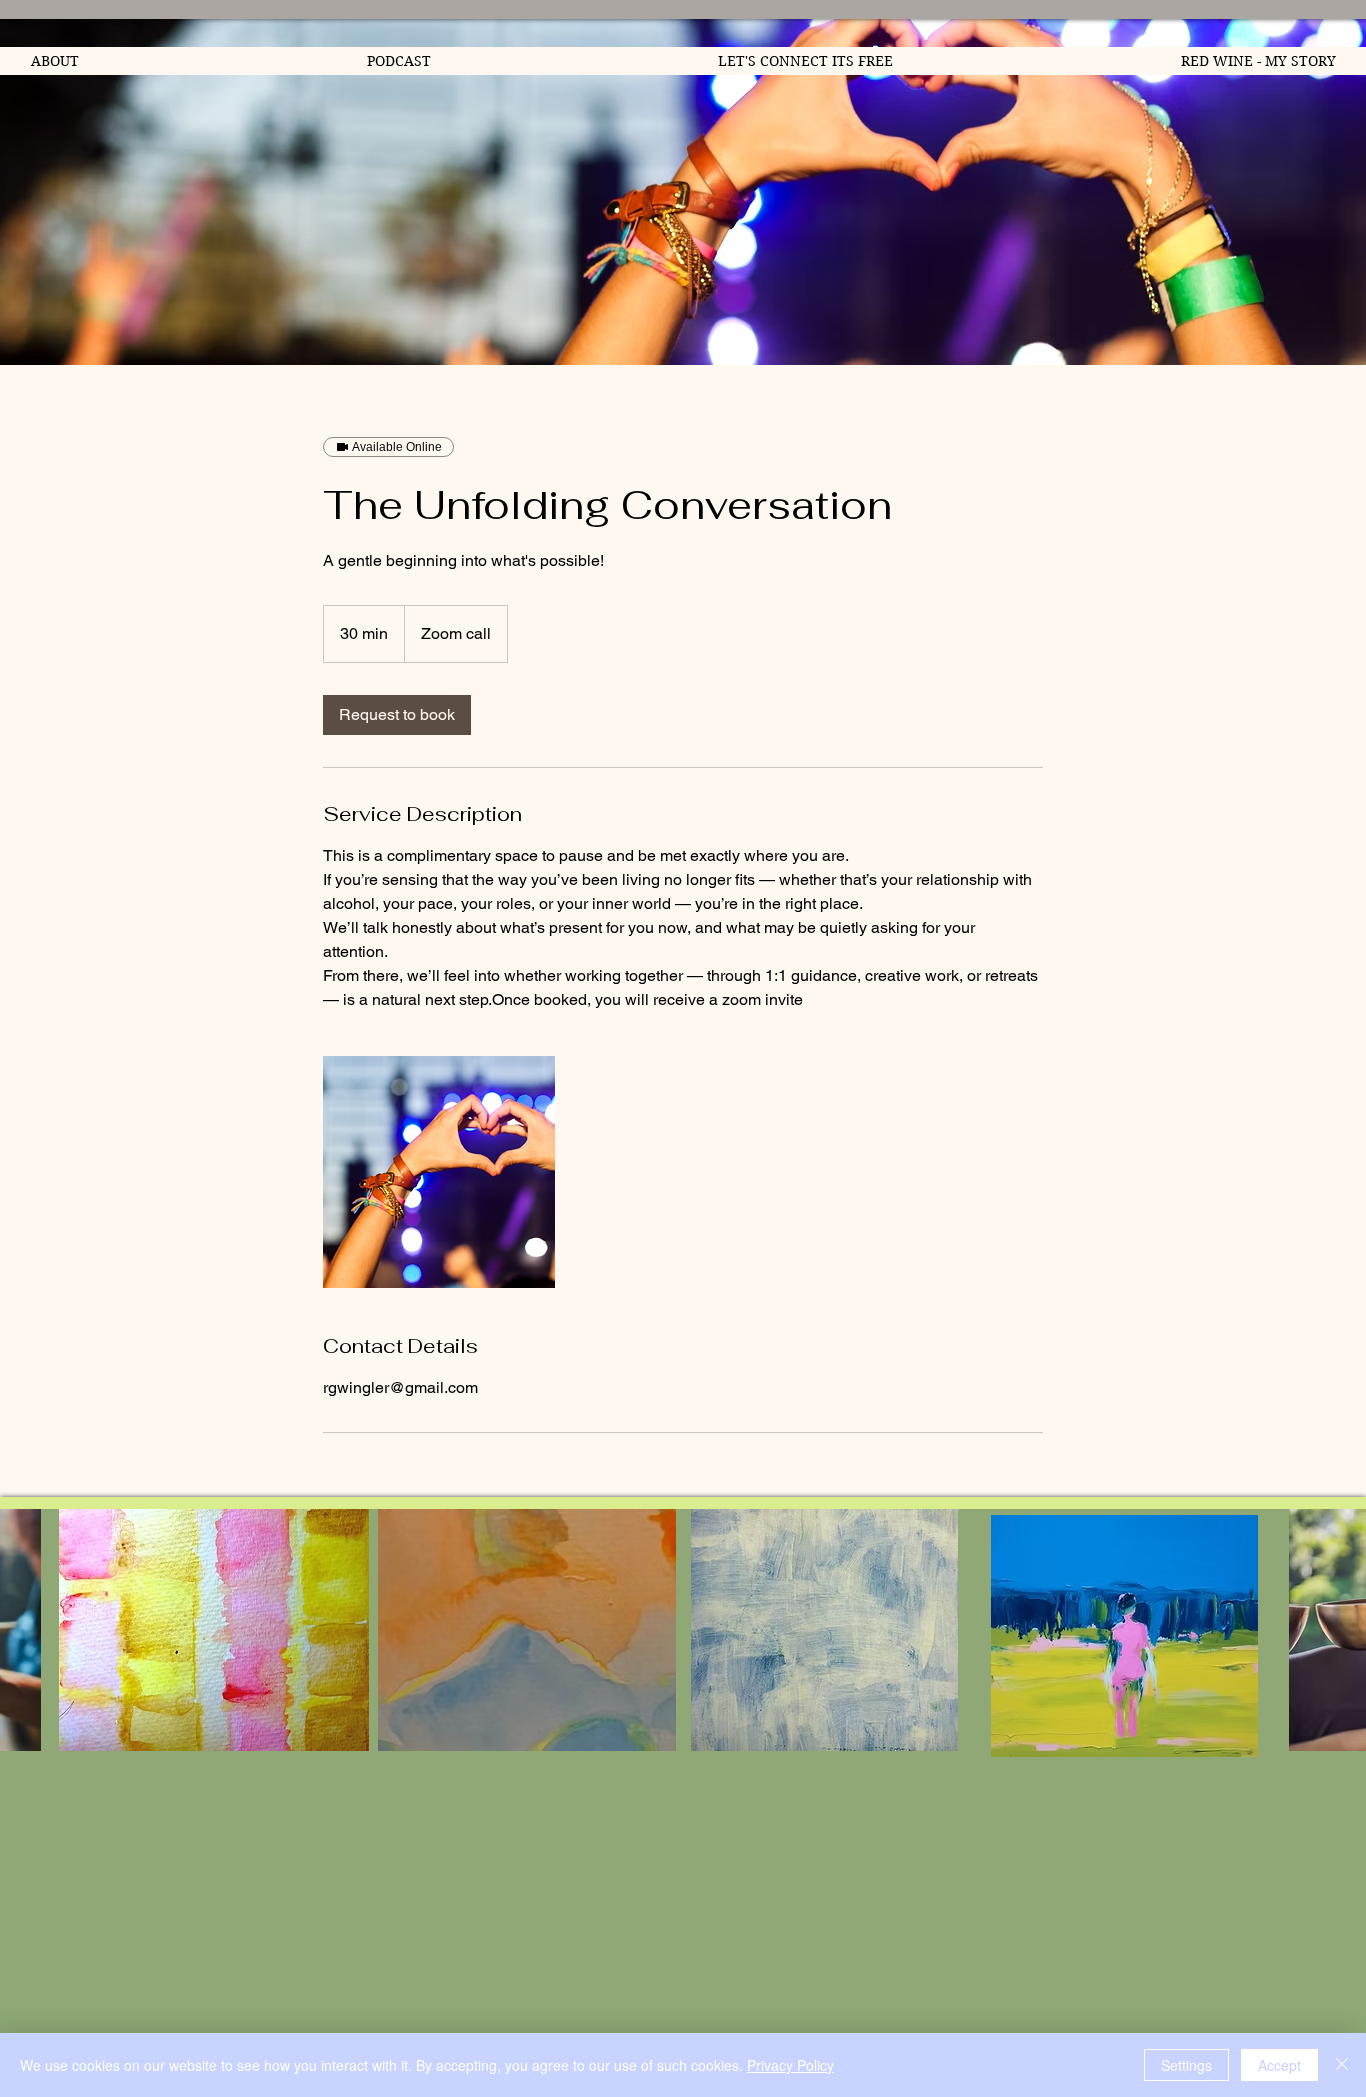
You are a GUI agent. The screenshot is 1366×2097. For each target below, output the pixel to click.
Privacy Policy (790, 2065)
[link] (397, 715)
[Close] (1342, 2065)
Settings (1186, 2065)
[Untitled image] (439, 1172)
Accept (1279, 2065)
